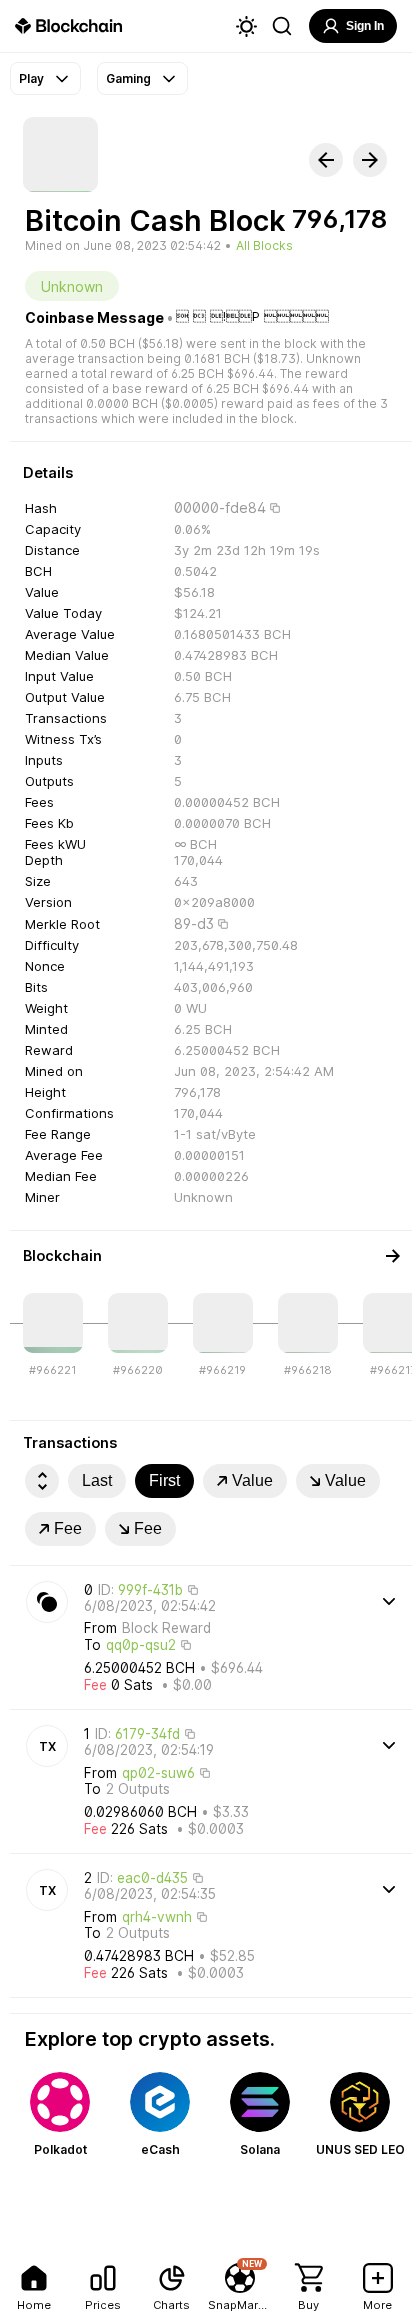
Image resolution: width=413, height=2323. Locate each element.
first (164, 1480)
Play (31, 78)
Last (97, 1480)
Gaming (128, 78)
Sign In (365, 26)
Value (252, 1480)
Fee (68, 1528)
